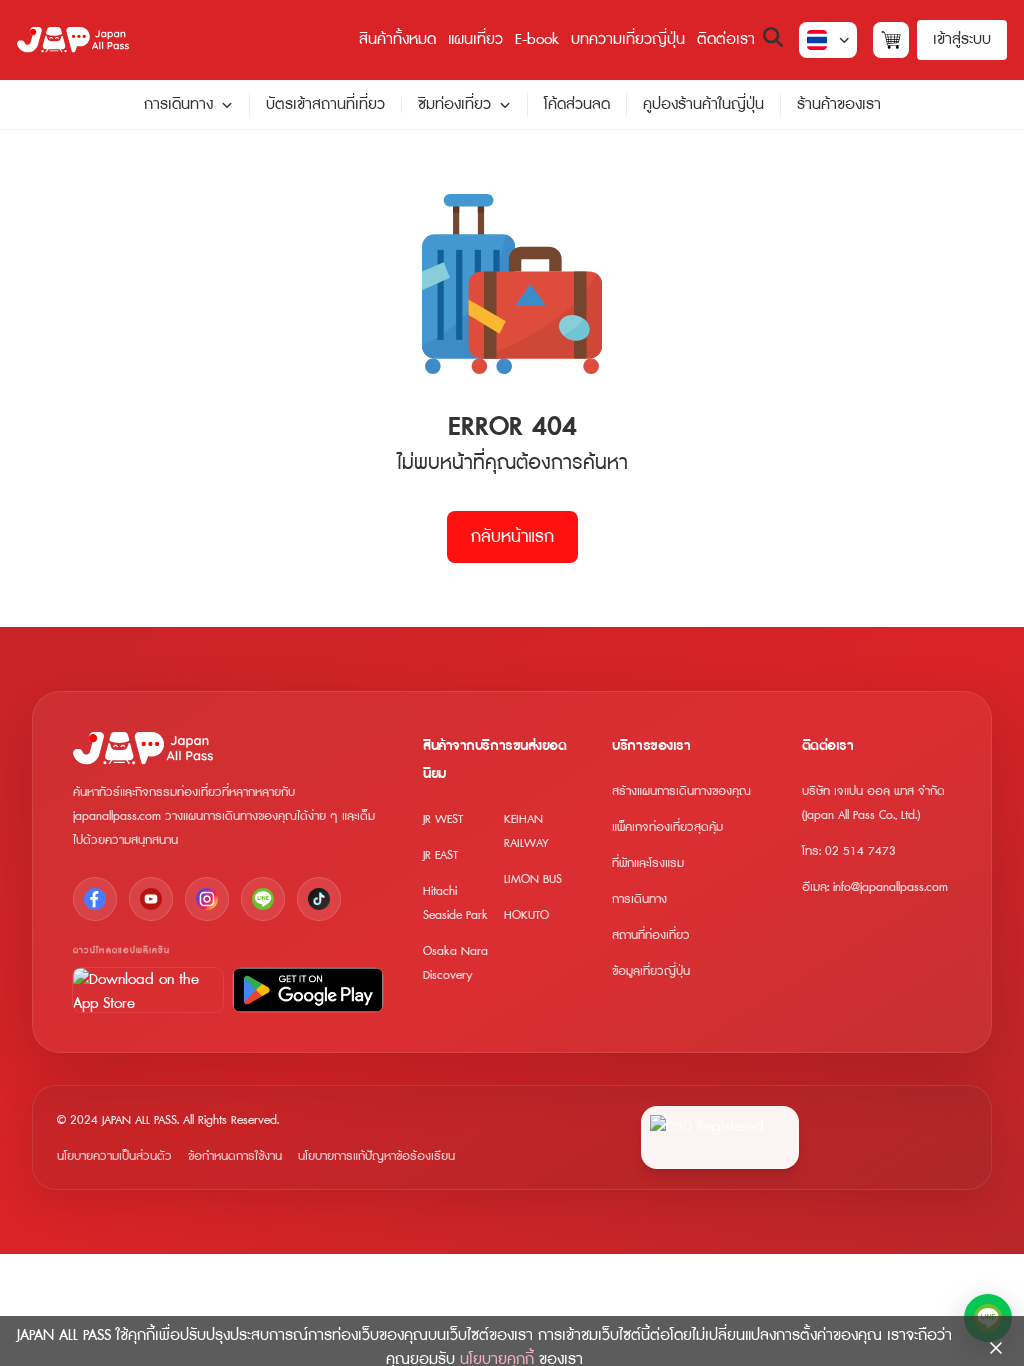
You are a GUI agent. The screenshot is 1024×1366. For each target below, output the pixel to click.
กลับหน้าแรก (512, 537)
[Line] (263, 899)
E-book (537, 39)
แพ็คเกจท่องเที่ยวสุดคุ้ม (667, 827)
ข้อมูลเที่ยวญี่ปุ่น (651, 971)
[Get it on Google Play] (308, 990)
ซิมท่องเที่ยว (454, 105)
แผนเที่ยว (475, 39)
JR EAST (440, 855)
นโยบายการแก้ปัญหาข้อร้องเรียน (376, 1156)
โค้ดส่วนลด (577, 104)
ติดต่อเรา (726, 39)
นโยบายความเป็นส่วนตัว (114, 1156)
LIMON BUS (533, 879)
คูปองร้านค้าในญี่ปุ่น (703, 104)
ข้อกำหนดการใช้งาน (235, 1156)
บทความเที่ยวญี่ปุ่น (628, 39)
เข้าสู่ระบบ (962, 39)
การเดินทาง (178, 105)
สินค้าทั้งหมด (397, 39)
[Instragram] (207, 899)
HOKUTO (526, 915)
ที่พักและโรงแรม (648, 863)
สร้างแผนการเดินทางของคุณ (681, 791)
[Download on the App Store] (148, 990)
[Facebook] (95, 899)
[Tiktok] (319, 899)
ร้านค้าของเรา (839, 104)
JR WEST (443, 819)
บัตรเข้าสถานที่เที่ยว (325, 104)
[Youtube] (151, 899)
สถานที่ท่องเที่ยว (651, 935)
